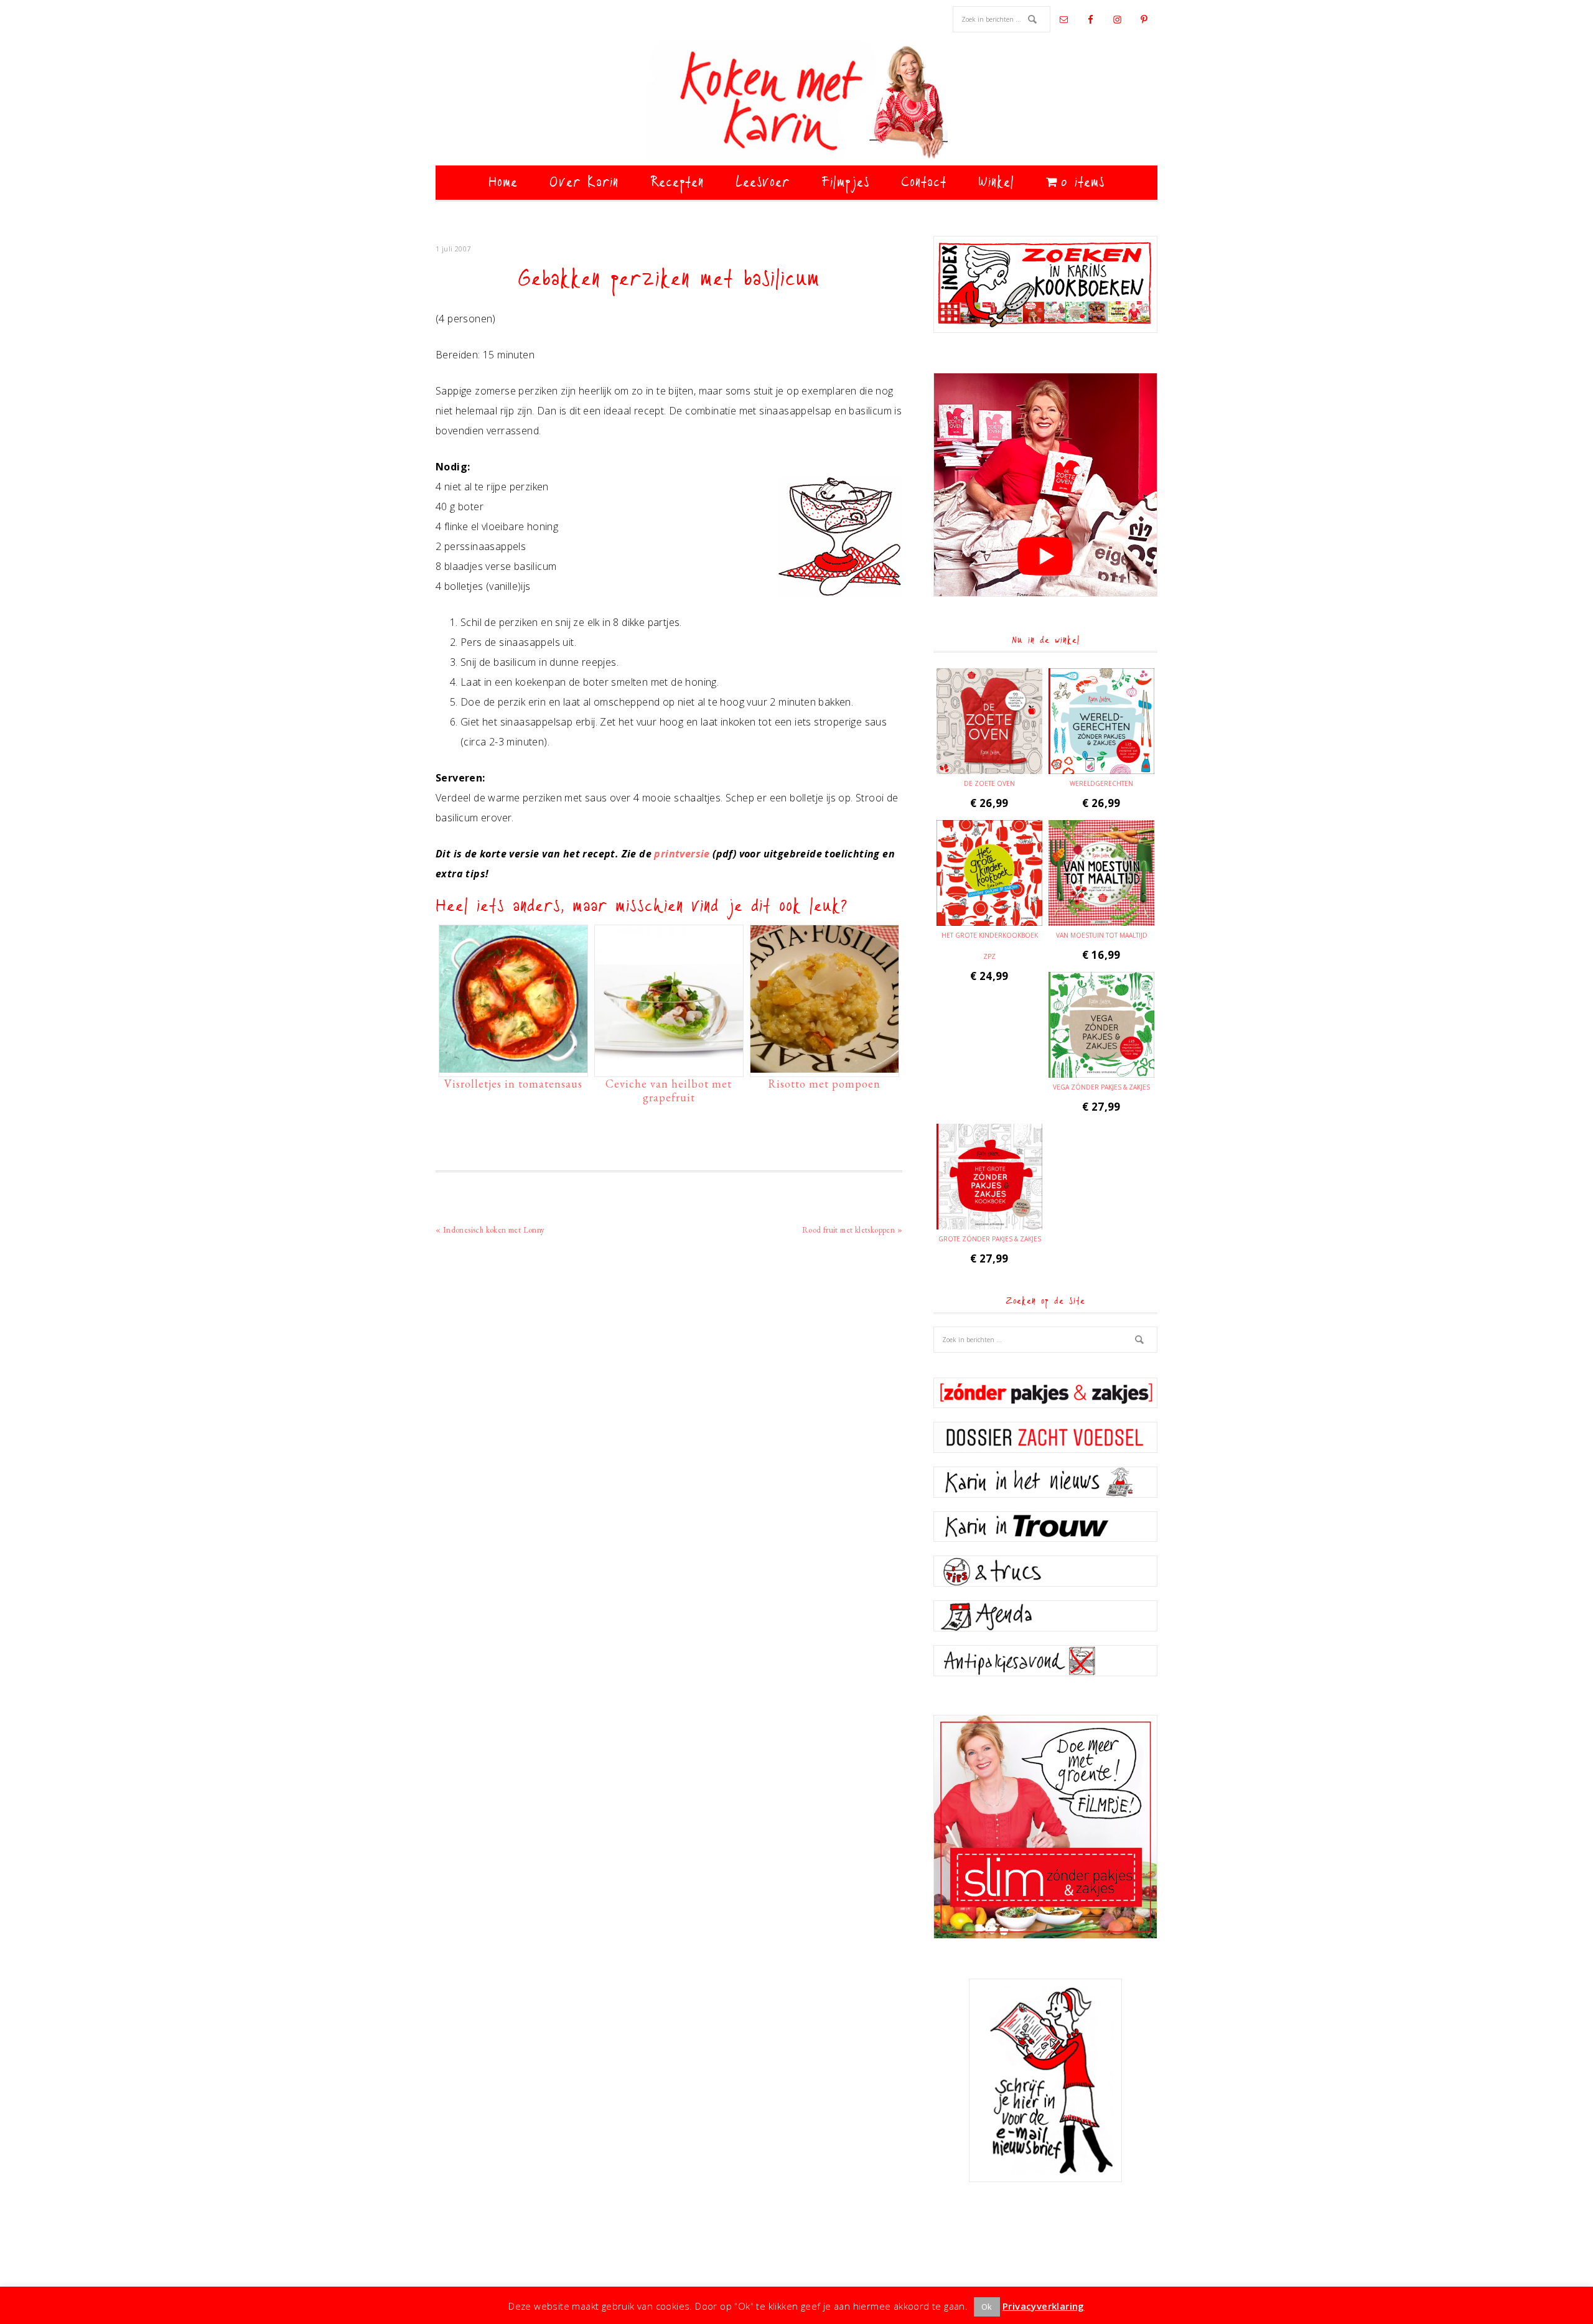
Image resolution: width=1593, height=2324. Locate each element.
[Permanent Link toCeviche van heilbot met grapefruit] (669, 1066)
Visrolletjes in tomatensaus (513, 1084)
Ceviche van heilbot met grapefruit (669, 1090)
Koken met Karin (796, 103)
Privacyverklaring (1044, 2306)
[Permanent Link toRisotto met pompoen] (825, 1066)
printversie (682, 854)
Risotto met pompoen (824, 1084)
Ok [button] (987, 2307)
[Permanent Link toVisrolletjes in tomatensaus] (513, 1066)
